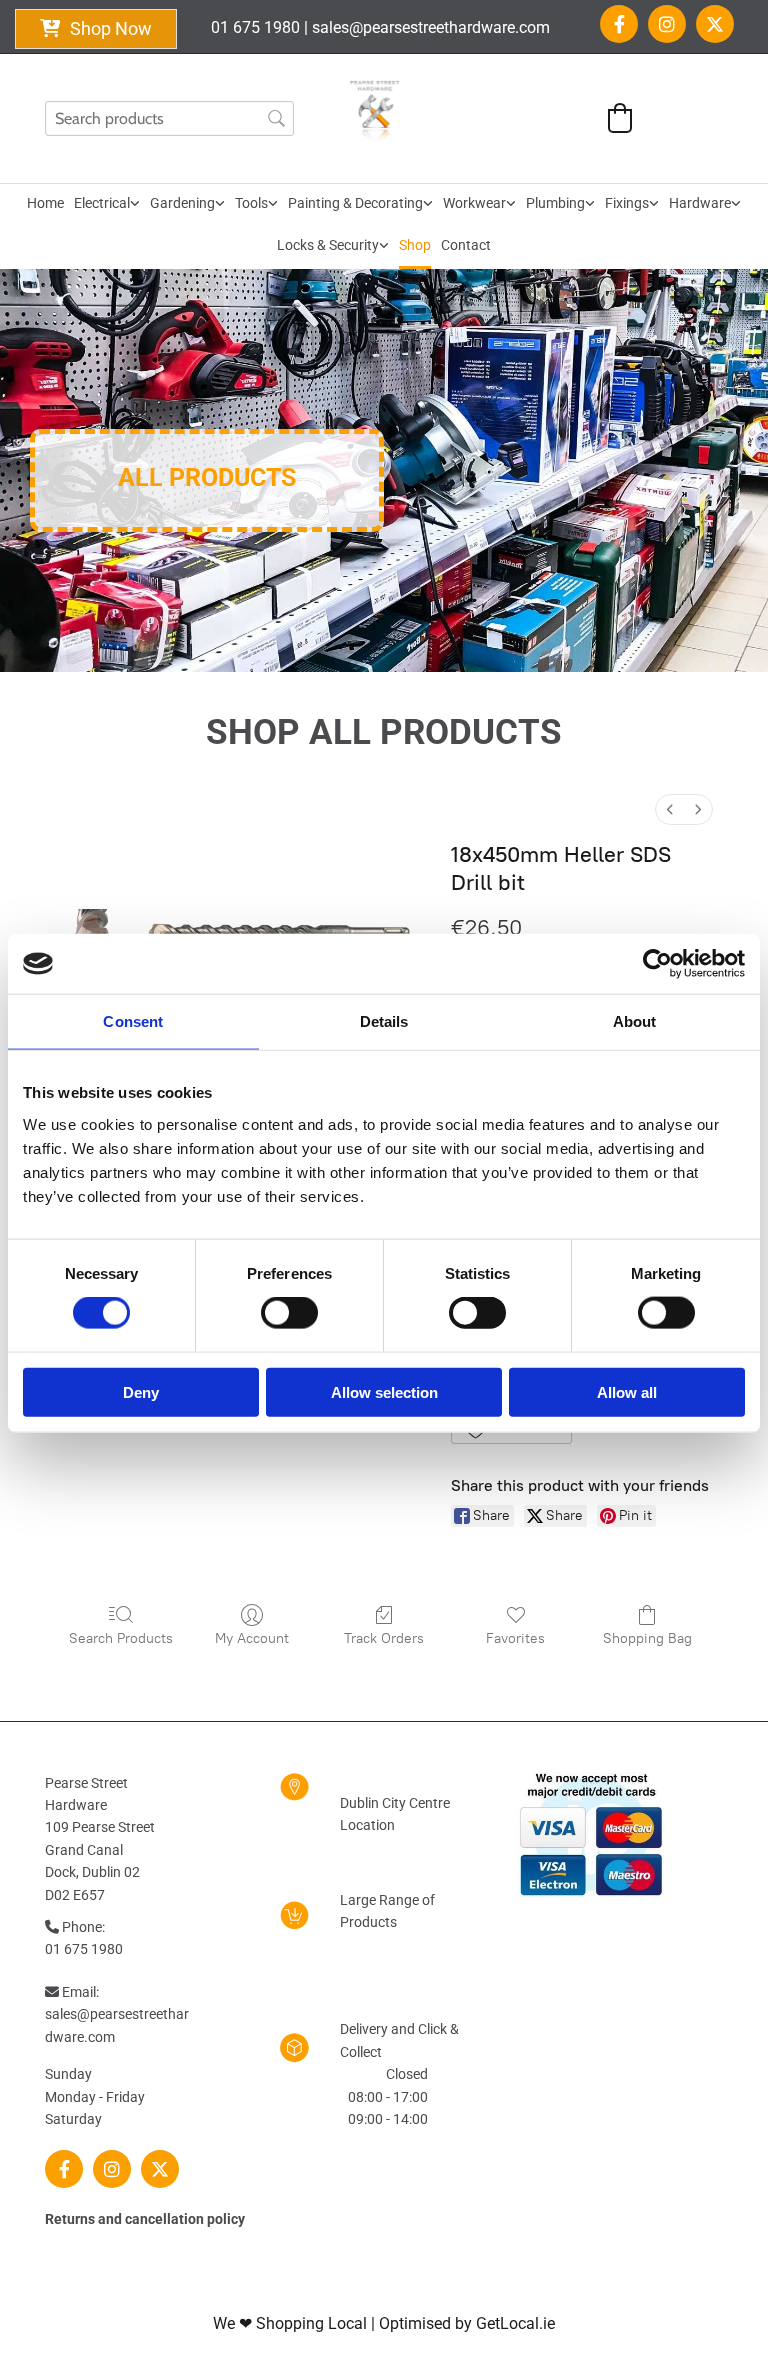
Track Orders (384, 1638)
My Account (252, 1638)
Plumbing (555, 203)
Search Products (121, 1638)
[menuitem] (670, 809)
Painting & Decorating (355, 203)
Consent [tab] (133, 1021)
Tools (251, 203)
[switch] (289, 1313)
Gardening (182, 203)
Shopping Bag (647, 1638)
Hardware (700, 203)
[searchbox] (169, 118)
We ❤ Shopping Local (290, 2323)
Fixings (627, 203)
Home (45, 203)
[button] (96, 29)
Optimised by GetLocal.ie (467, 2323)
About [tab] (635, 1021)
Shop (415, 245)
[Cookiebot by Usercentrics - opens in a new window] (657, 964)
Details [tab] (384, 1021)
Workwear (474, 203)
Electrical (102, 203)
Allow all (627, 1391)
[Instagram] (667, 24)
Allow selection (384, 1391)
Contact (466, 245)
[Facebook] (619, 24)
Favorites (515, 1638)
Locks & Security (328, 245)
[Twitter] (715, 24)
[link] (107, 205)
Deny (141, 1391)
